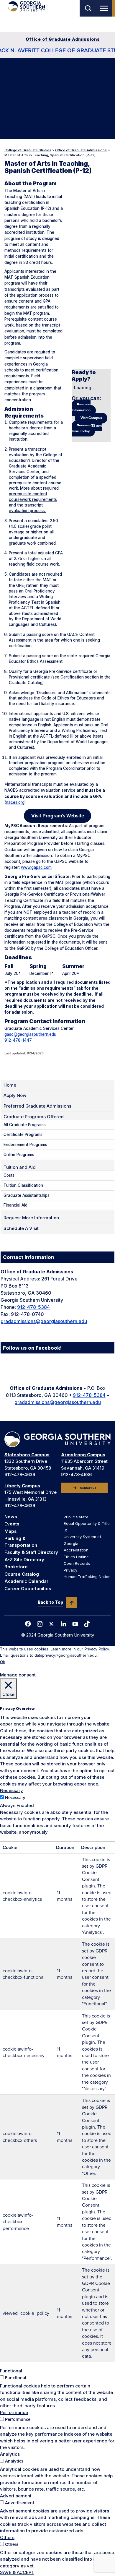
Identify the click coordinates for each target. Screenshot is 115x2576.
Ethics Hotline (76, 1557)
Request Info (57, 114)
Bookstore (16, 1567)
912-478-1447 (18, 1040)
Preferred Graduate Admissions (37, 1106)
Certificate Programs (23, 1134)
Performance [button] (14, 2412)
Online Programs (19, 1155)
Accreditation (76, 1550)
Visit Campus (91, 418)
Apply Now (57, 65)
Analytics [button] (10, 2454)
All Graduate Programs (25, 1125)
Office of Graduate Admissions (63, 39)
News (11, 1517)
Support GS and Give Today (87, 428)
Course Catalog (22, 1574)
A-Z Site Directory (24, 1560)
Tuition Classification (23, 1185)
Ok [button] (3, 1662)
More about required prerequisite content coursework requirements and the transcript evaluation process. (34, 499)
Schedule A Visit (21, 1228)
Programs (58, 81)
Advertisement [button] (16, 2496)
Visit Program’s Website (58, 816)
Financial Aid (15, 1205)
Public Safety (76, 1517)
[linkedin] (63, 1624)
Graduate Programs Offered (34, 1117)
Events (12, 1524)
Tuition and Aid (58, 98)
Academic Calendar (26, 1581)
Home (10, 1085)
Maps (11, 1531)
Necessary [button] (11, 1790)
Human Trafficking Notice (87, 1577)
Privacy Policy (97, 1649)
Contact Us (88, 1488)
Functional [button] (11, 2371)
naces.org (15, 802)
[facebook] (28, 1624)
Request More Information (31, 1218)
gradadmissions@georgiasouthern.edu (44, 1321)
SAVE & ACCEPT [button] (17, 2572)
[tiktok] (87, 1624)
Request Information (81, 408)
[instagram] (40, 1624)
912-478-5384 (33, 1307)
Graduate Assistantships (27, 1195)
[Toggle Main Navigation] (105, 8)
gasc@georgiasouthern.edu (30, 1034)
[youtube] (75, 1624)
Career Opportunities (28, 1589)
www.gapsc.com (36, 867)
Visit (57, 130)
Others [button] (7, 2537)
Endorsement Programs (25, 1145)
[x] (52, 1624)
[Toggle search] (88, 8)
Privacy (70, 1570)
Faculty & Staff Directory (31, 1552)
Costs (9, 1175)
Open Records (77, 1563)
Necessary (15, 1798)
